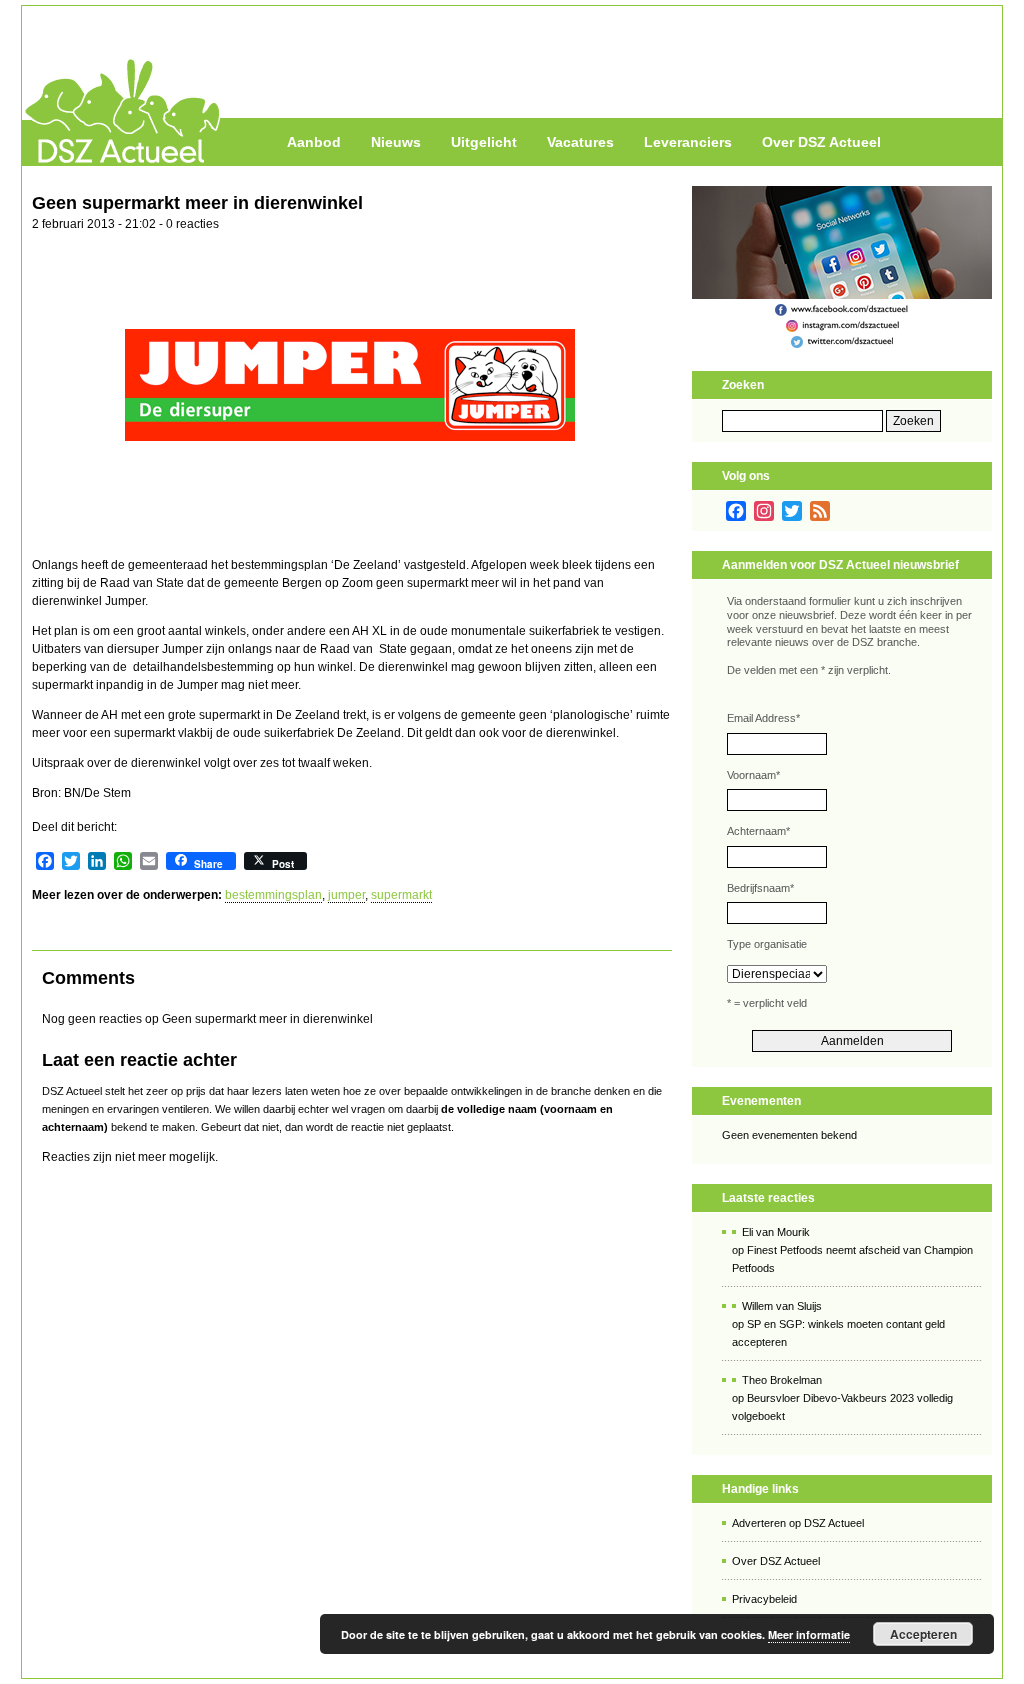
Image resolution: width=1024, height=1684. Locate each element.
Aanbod (314, 142)
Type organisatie (767, 944)
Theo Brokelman (782, 1380)
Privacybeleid (764, 1599)
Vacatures (580, 142)
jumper (346, 895)
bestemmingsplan (273, 895)
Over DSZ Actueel (821, 142)
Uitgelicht (484, 142)
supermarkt (401, 895)
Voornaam (753, 775)
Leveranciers (688, 142)
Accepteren (923, 1634)
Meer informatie (809, 1634)
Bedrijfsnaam (760, 888)
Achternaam (758, 831)
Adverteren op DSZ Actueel (798, 1523)
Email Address (763, 718)
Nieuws (396, 142)
